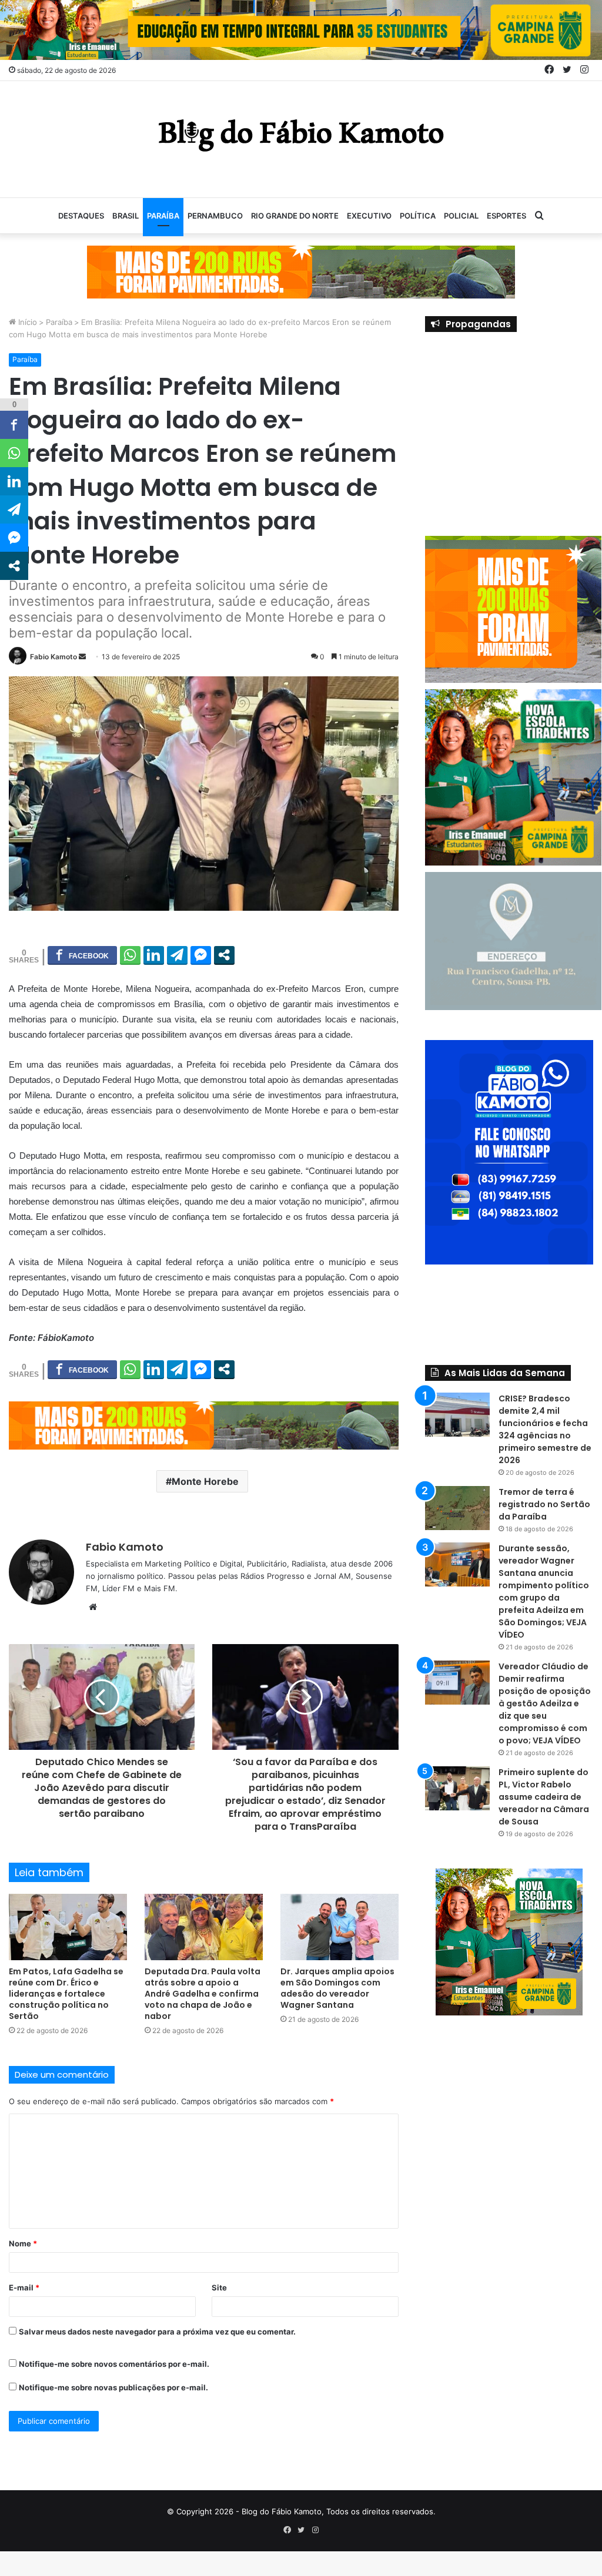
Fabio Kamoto (53, 657)
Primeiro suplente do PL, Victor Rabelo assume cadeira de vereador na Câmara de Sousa (544, 1797)
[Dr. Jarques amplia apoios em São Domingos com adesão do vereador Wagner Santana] (340, 1927)
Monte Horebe (205, 1481)
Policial (461, 216)
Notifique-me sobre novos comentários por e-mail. (114, 2364)
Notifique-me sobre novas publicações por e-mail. (113, 2387)
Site (219, 2287)
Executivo (369, 216)
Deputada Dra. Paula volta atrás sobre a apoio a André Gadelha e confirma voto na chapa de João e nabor (203, 1994)
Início (26, 322)
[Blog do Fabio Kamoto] (301, 133)
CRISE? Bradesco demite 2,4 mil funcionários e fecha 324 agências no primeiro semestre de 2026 (545, 1429)
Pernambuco (215, 216)
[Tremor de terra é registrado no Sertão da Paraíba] (457, 1508)
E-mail (24, 2287)
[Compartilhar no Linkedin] (154, 955)
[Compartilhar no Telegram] (177, 955)
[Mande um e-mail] (82, 657)
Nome (23, 2243)
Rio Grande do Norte (295, 216)
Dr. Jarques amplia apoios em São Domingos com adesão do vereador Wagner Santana (337, 1988)
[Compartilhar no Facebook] (82, 955)
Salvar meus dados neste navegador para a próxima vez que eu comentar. (157, 2332)
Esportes (506, 216)
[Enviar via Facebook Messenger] (201, 955)
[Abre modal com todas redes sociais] (224, 955)
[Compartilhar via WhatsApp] (130, 955)
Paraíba (163, 216)
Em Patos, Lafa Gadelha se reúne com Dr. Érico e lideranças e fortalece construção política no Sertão (66, 1994)
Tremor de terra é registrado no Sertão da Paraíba (544, 1504)
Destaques (81, 216)
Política (418, 216)
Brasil (126, 216)
